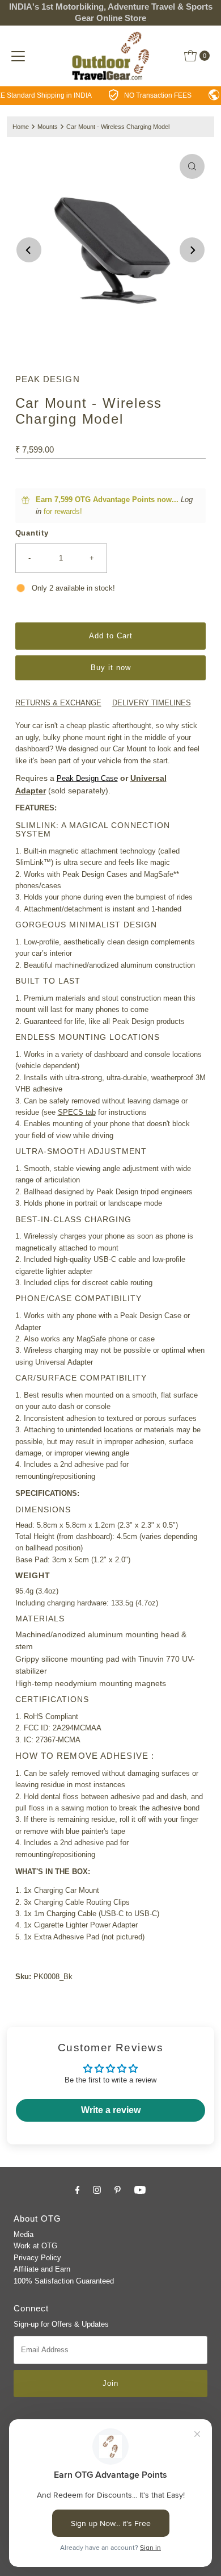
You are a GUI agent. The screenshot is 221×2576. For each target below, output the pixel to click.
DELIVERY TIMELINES (152, 703)
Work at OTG (35, 2246)
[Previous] (29, 250)
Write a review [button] (111, 2110)
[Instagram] (97, 2190)
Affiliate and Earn (42, 2269)
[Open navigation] (18, 56)
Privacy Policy (37, 2258)
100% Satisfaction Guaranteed (64, 2281)
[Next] (192, 250)
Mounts (48, 127)
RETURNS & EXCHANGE (58, 703)
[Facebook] (78, 2190)
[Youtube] (140, 2190)
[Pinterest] (118, 2190)
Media (24, 2234)
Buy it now (111, 668)
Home (21, 127)
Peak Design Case (87, 778)
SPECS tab (77, 1112)
